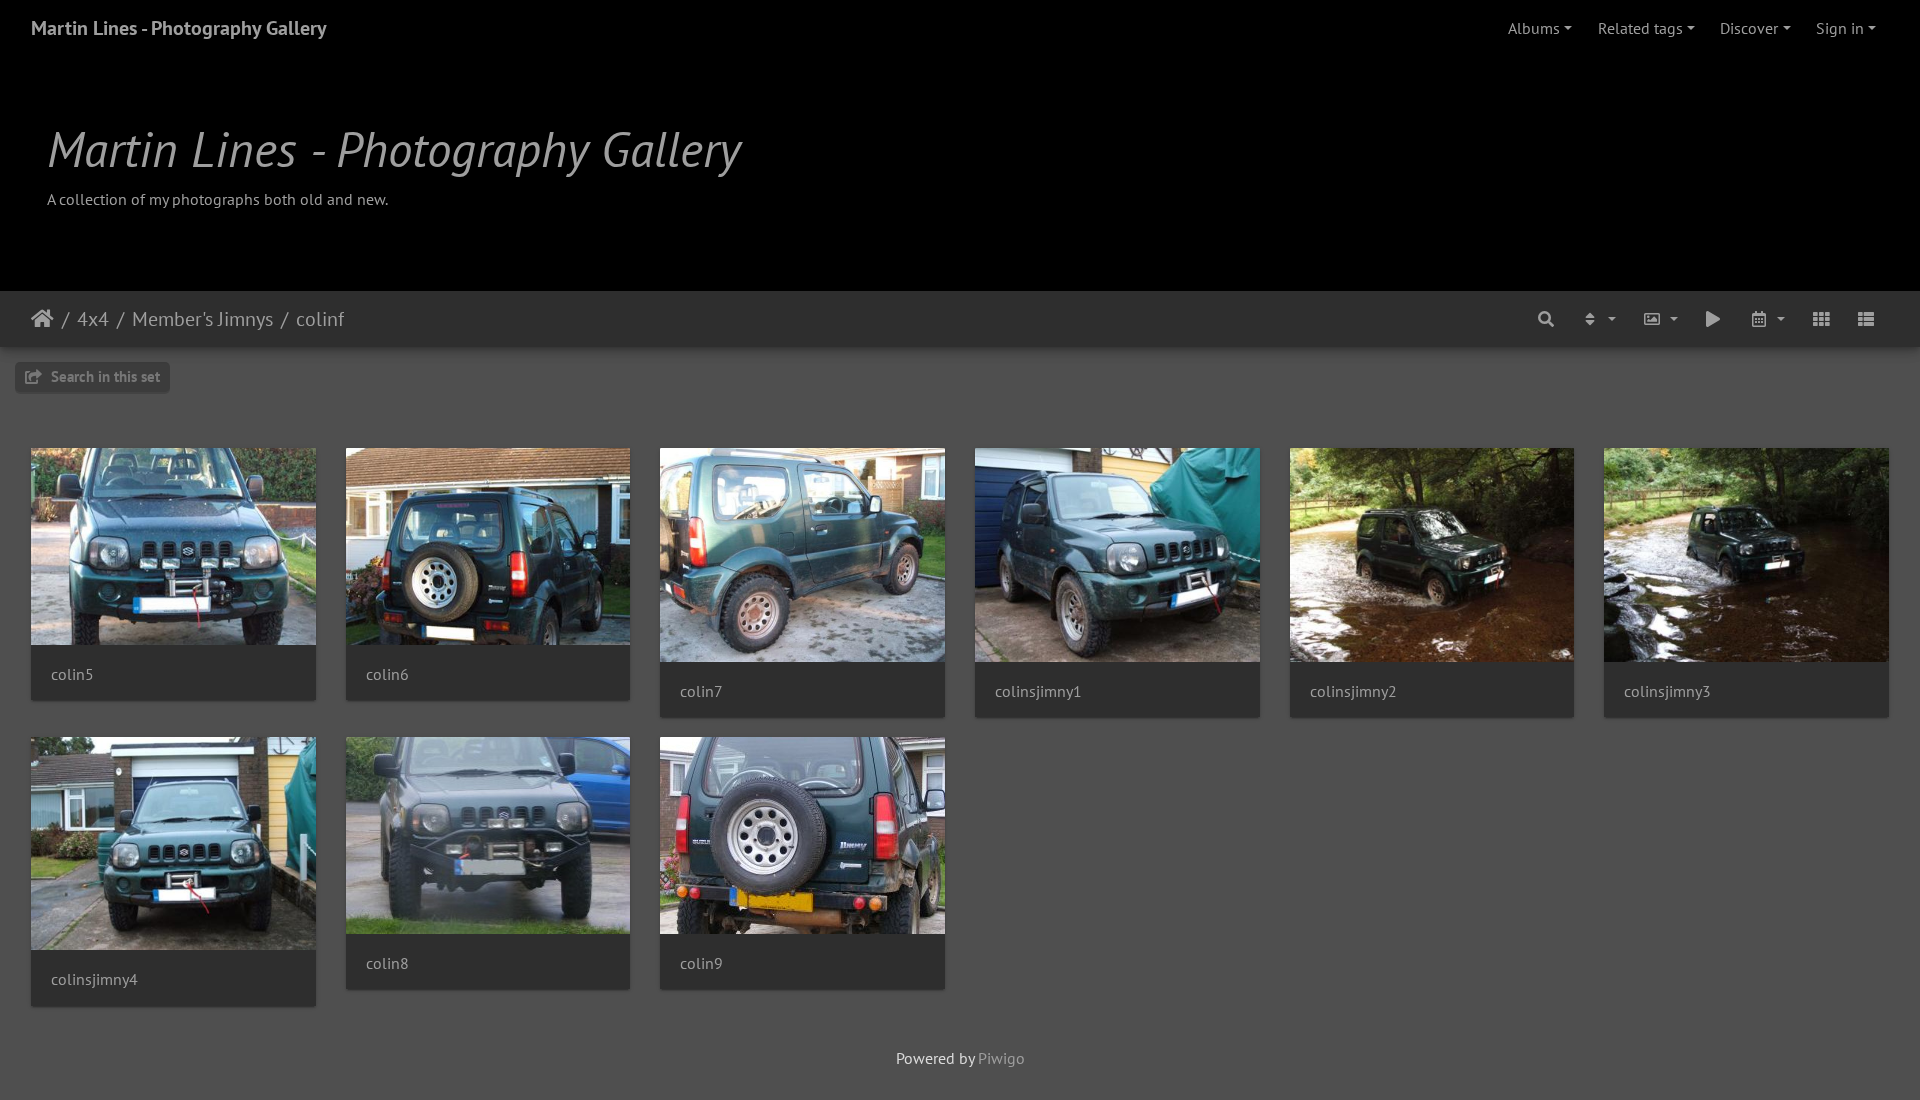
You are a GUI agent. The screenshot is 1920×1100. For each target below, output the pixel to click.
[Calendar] (1767, 319)
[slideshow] (1714, 319)
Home (42, 319)
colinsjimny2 (1353, 691)
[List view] (1866, 319)
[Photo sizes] (1660, 319)
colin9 (701, 963)
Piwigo (1001, 1058)
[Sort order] (1598, 319)
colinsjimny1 (1038, 691)
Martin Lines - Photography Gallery (179, 28)
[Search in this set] (1547, 319)
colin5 (72, 674)
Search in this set (103, 376)
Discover (1749, 28)
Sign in (1840, 28)
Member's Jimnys (202, 319)
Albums (1534, 28)
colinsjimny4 (94, 979)
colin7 (701, 691)
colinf (320, 319)
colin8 (387, 963)
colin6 (387, 674)
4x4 (93, 319)
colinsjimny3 (1667, 691)
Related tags (1640, 28)
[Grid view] (1821, 319)
